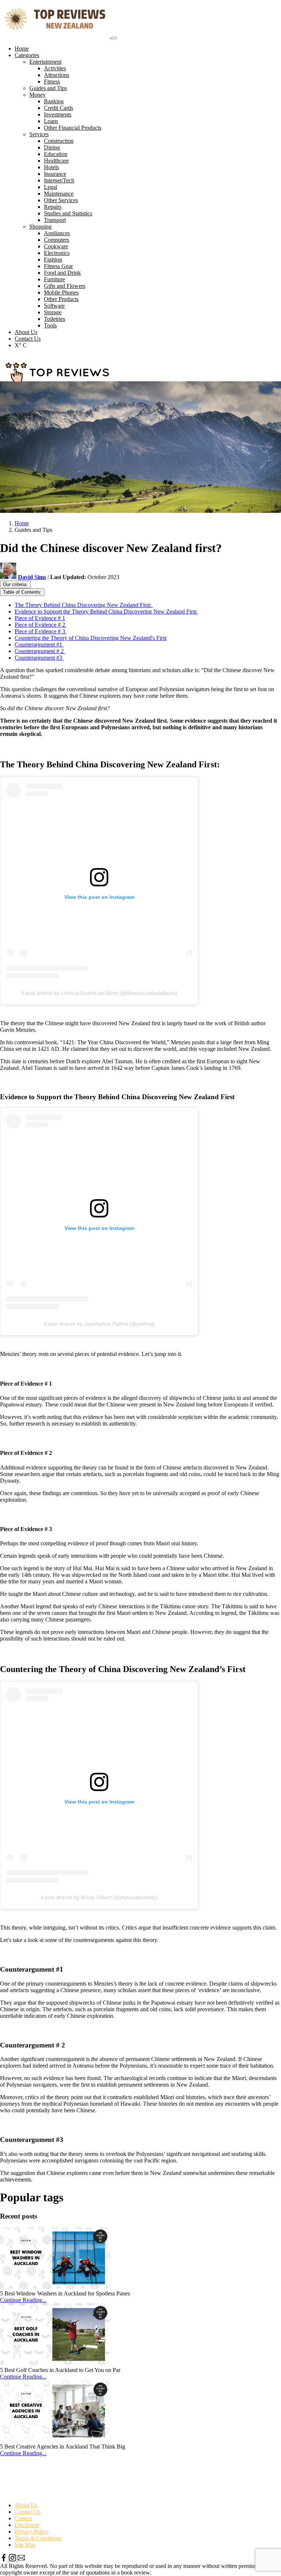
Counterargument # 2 (40, 651)
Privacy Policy (31, 2531)
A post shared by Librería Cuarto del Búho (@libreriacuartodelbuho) (99, 993)
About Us (26, 332)
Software (54, 306)
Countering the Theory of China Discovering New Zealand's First (91, 638)
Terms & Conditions (38, 2538)
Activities (55, 68)
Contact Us (28, 339)
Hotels (51, 167)
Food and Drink (62, 273)
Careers (23, 2518)
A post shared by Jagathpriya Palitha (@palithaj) (99, 1324)
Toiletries (55, 319)
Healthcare (56, 161)
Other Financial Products (73, 128)
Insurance (55, 174)
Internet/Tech (59, 180)
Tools (50, 325)
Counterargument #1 (39, 644)
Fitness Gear (58, 266)
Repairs (53, 207)
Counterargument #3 (39, 658)
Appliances (57, 233)
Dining (52, 147)
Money (38, 95)
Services (39, 134)
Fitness (52, 81)
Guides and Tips (48, 88)
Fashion (53, 260)
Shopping (40, 227)
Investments (58, 114)
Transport (55, 220)
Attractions (57, 75)
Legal (50, 187)
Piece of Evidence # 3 (41, 631)
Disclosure (27, 2525)
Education (56, 154)
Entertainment (45, 62)
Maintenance (59, 194)
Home (22, 49)
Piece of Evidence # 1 (40, 618)
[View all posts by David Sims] (9, 577)
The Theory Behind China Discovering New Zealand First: (84, 605)
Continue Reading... (23, 2300)
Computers (57, 240)
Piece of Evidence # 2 (41, 625)
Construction (59, 141)
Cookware (56, 246)
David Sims (32, 577)
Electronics (57, 253)
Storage (53, 312)
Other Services (61, 200)
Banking (54, 101)
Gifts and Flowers (65, 286)
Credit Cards (59, 108)
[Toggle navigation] (114, 38)
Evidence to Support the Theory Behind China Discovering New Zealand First (106, 611)
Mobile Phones (61, 292)
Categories (27, 55)
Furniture (55, 279)
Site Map (25, 2545)
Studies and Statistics (68, 213)
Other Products (61, 299)
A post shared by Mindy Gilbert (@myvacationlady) (99, 1897)
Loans (51, 121)
